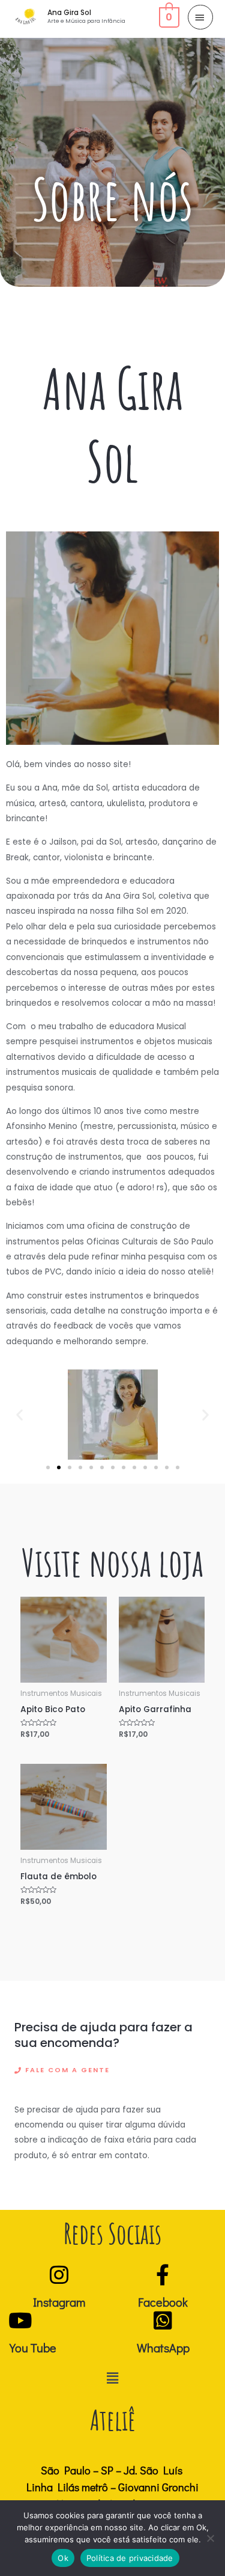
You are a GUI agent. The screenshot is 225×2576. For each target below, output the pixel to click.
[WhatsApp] (163, 2320)
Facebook (163, 2302)
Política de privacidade (130, 2558)
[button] (19, 1414)
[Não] (210, 2538)
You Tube (33, 2348)
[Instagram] (59, 2275)
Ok (63, 2558)
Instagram (59, 2302)
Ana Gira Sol (69, 13)
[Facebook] (163, 2275)
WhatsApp (163, 2348)
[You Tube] (20, 2320)
